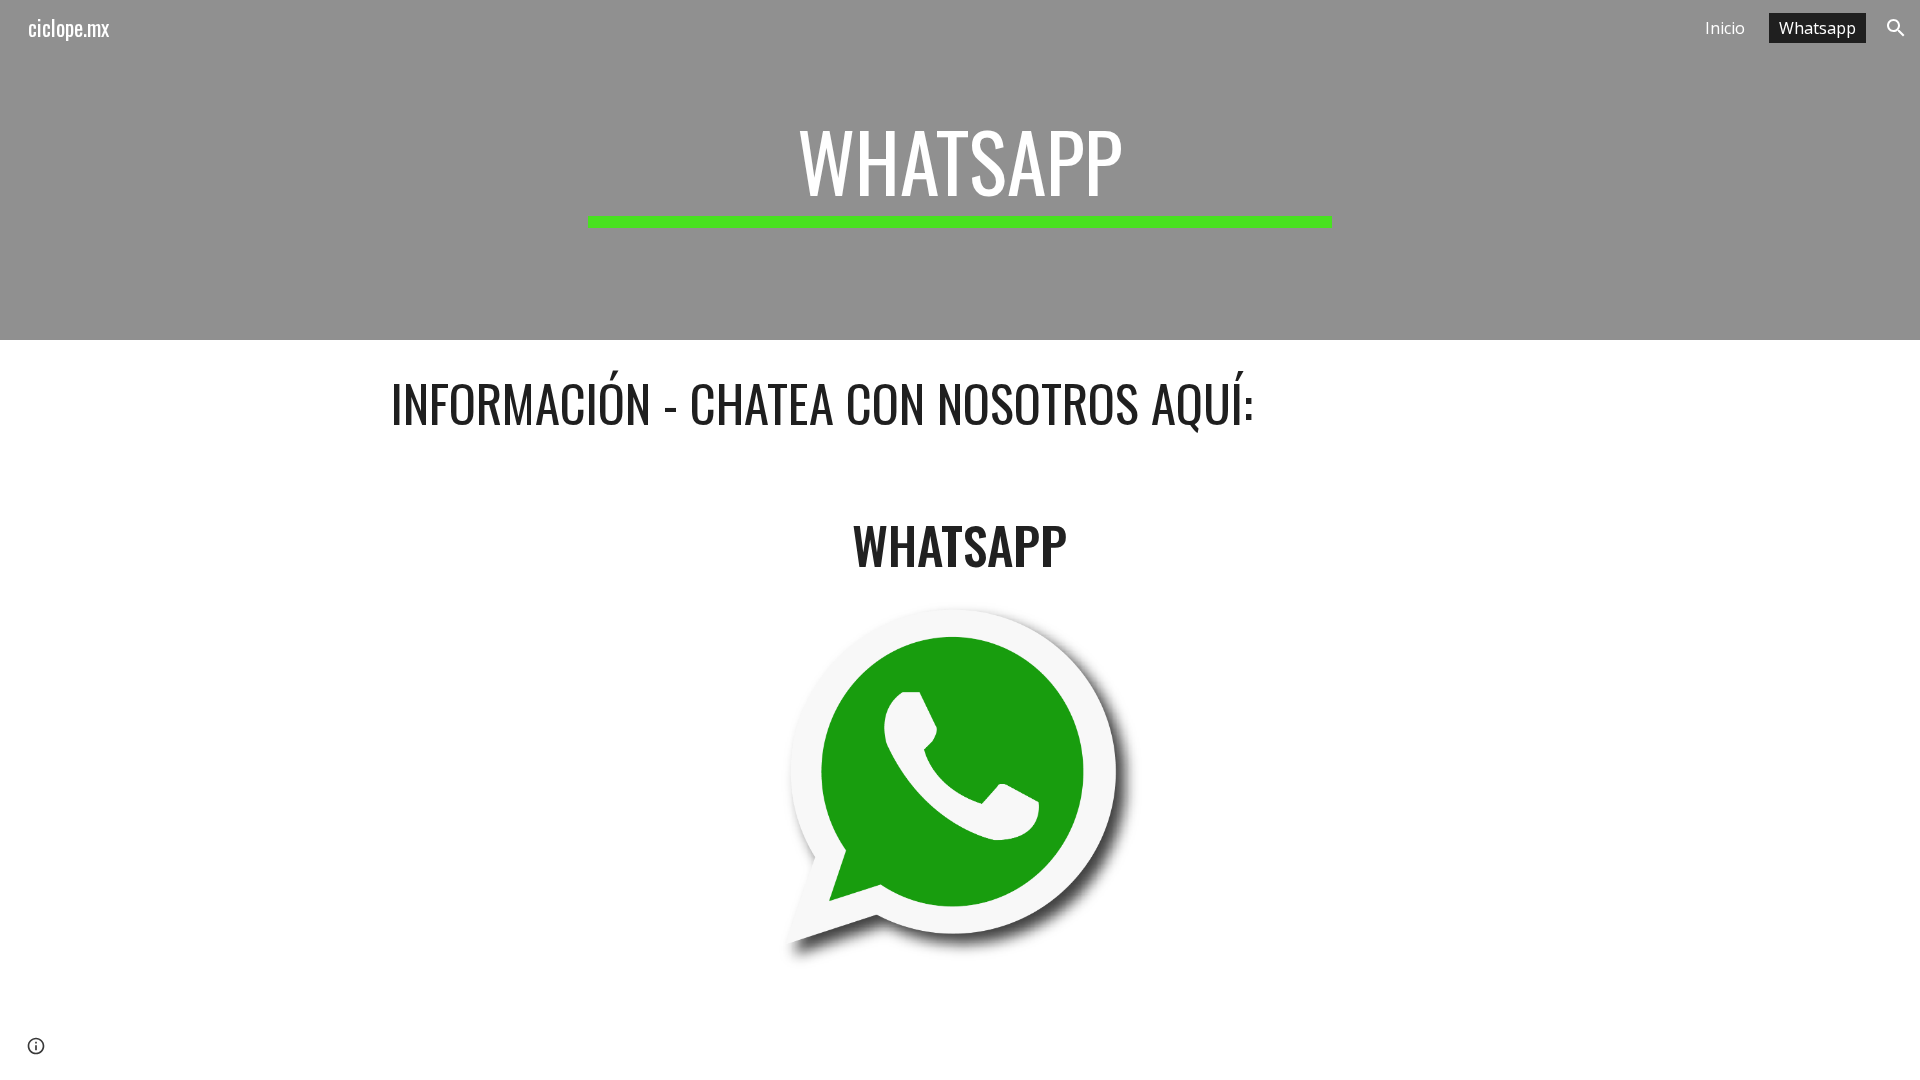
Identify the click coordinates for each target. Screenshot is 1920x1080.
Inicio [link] (1725, 28)
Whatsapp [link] (1817, 28)
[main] (960, 170)
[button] (1896, 28)
